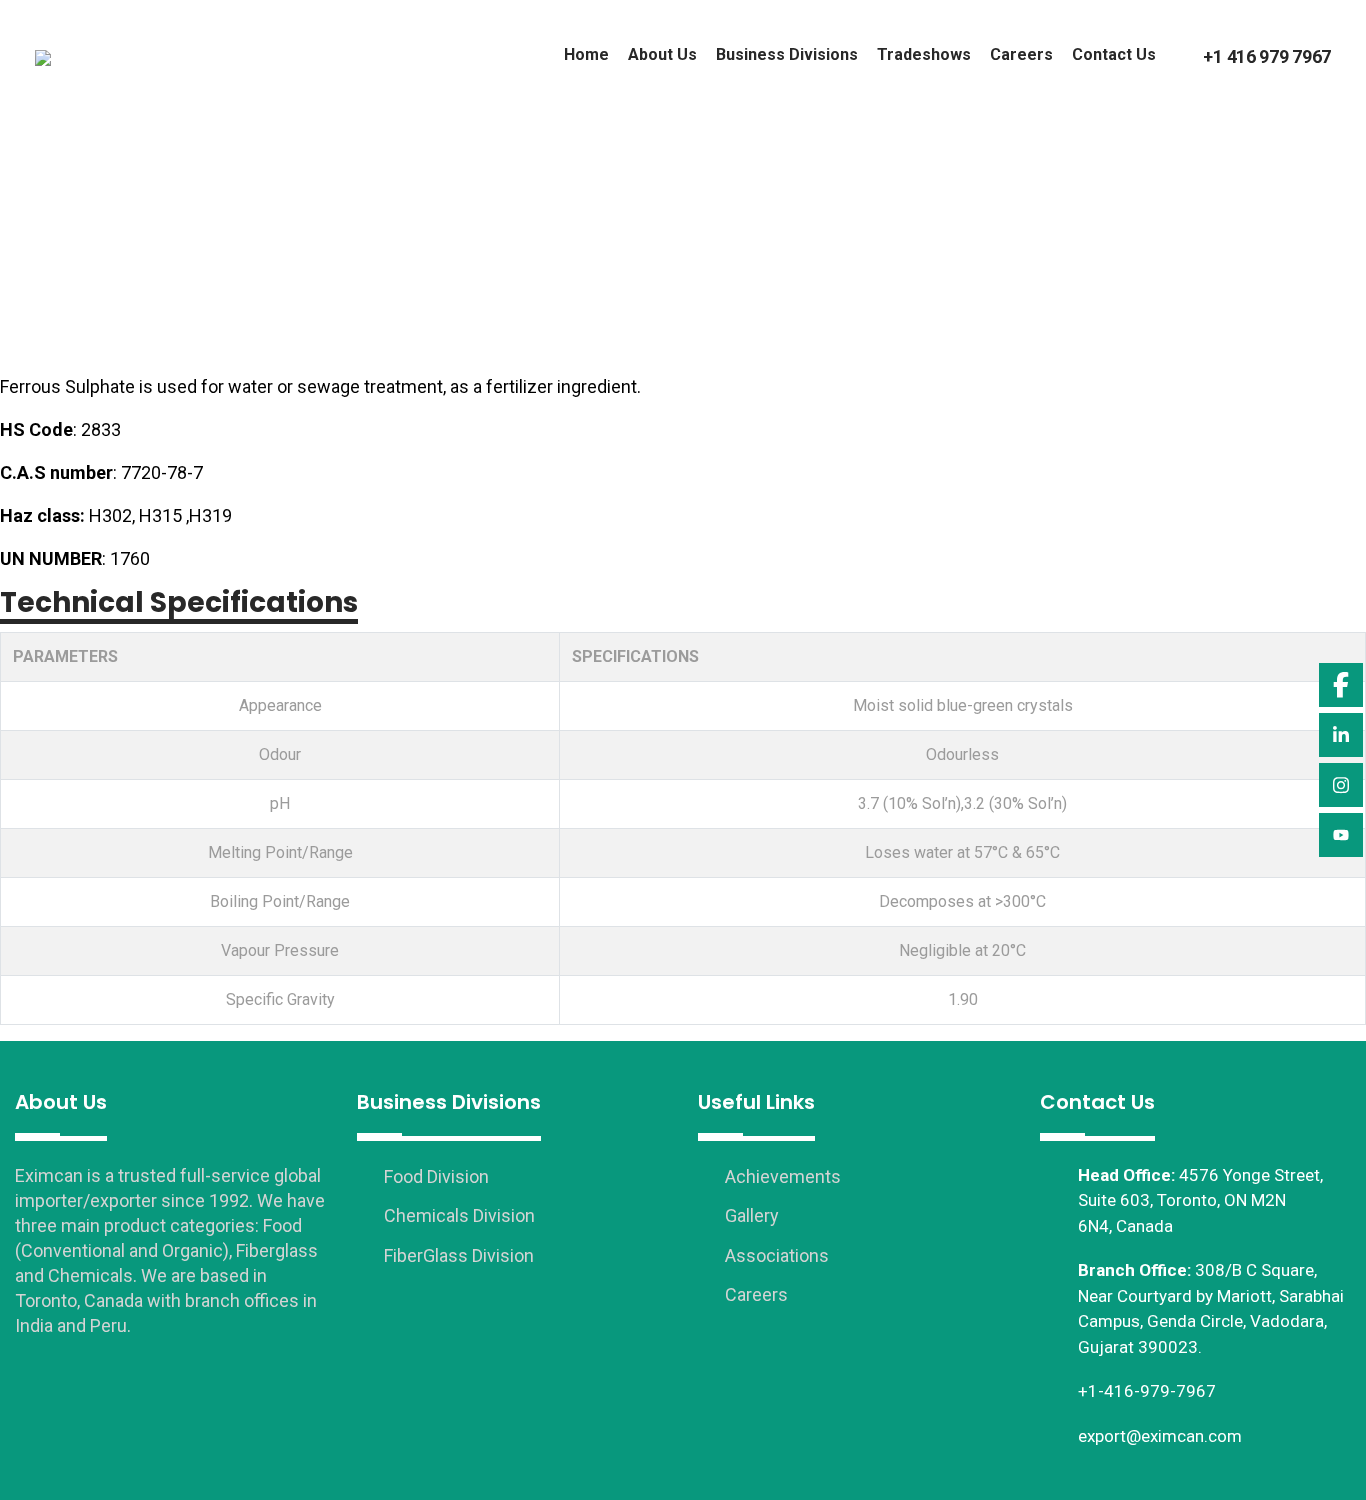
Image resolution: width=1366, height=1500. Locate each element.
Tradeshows (924, 54)
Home (586, 54)
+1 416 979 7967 (1267, 56)
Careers (1021, 54)
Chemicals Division (457, 1215)
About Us (662, 54)
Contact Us (1114, 54)
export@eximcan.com (1160, 1436)
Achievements (781, 1176)
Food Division (434, 1176)
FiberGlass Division (457, 1255)
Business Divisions (787, 54)
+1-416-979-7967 (1147, 1391)
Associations (775, 1255)
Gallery (750, 1215)
